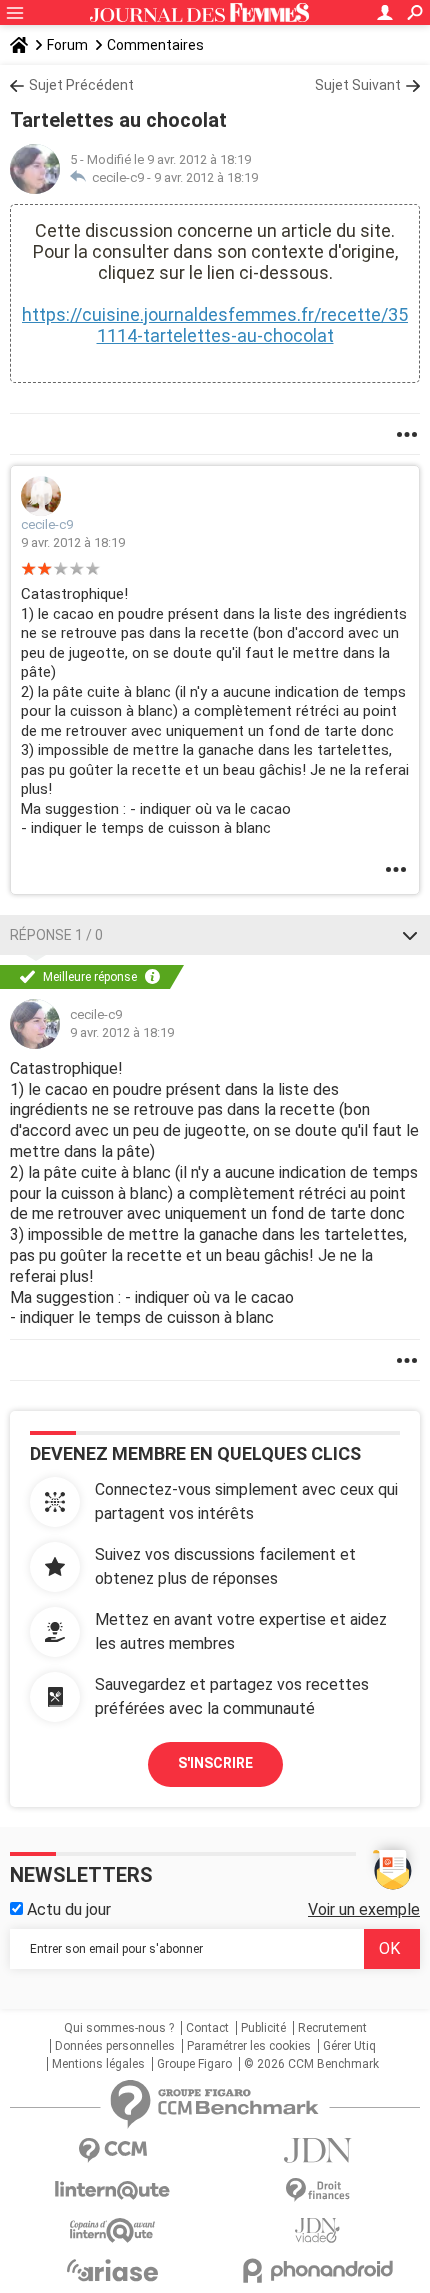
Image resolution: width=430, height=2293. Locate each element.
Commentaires (155, 45)
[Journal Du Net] (317, 2150)
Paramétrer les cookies (249, 2046)
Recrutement (332, 2028)
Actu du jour (67, 1909)
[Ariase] (112, 2270)
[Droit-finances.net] (317, 2190)
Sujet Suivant (358, 85)
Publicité (263, 2028)
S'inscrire (215, 1763)
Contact (207, 2028)
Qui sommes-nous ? (119, 2028)
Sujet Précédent (81, 85)
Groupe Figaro (194, 2064)
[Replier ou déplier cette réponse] (410, 935)
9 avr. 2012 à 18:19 (206, 177)
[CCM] (112, 2150)
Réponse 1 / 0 (56, 935)
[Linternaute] (112, 2190)
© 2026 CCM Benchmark (311, 2064)
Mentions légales (98, 2064)
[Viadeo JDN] (317, 2230)
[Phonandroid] (317, 2270)
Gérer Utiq (349, 2046)
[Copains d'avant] (112, 2230)
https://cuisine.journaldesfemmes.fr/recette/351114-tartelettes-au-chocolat (215, 325)
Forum (67, 45)
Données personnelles (115, 2046)
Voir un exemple (364, 1909)
